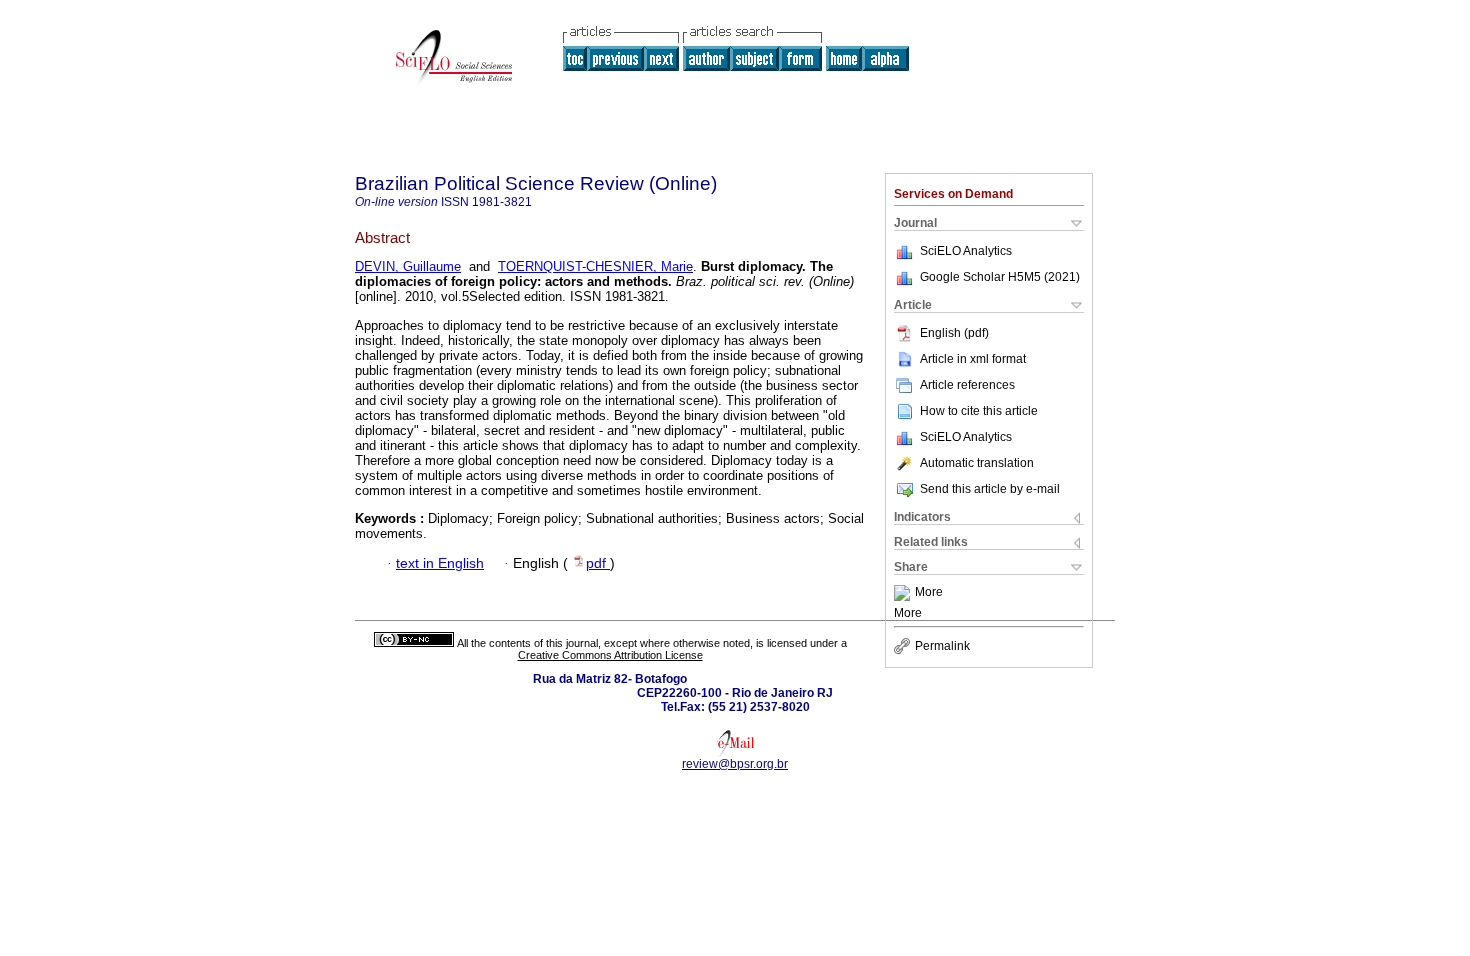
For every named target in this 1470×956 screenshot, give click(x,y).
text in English (440, 563)
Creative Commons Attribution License (610, 655)
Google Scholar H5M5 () (1000, 277)
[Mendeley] (904, 593)
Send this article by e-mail (990, 489)
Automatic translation (977, 463)
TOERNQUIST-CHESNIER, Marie (595, 266)
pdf (598, 563)
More (929, 593)
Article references (967, 385)
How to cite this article (979, 411)
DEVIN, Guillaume (408, 266)
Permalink (942, 646)
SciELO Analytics (966, 251)
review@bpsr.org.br (735, 764)
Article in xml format (973, 359)
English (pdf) (954, 333)
